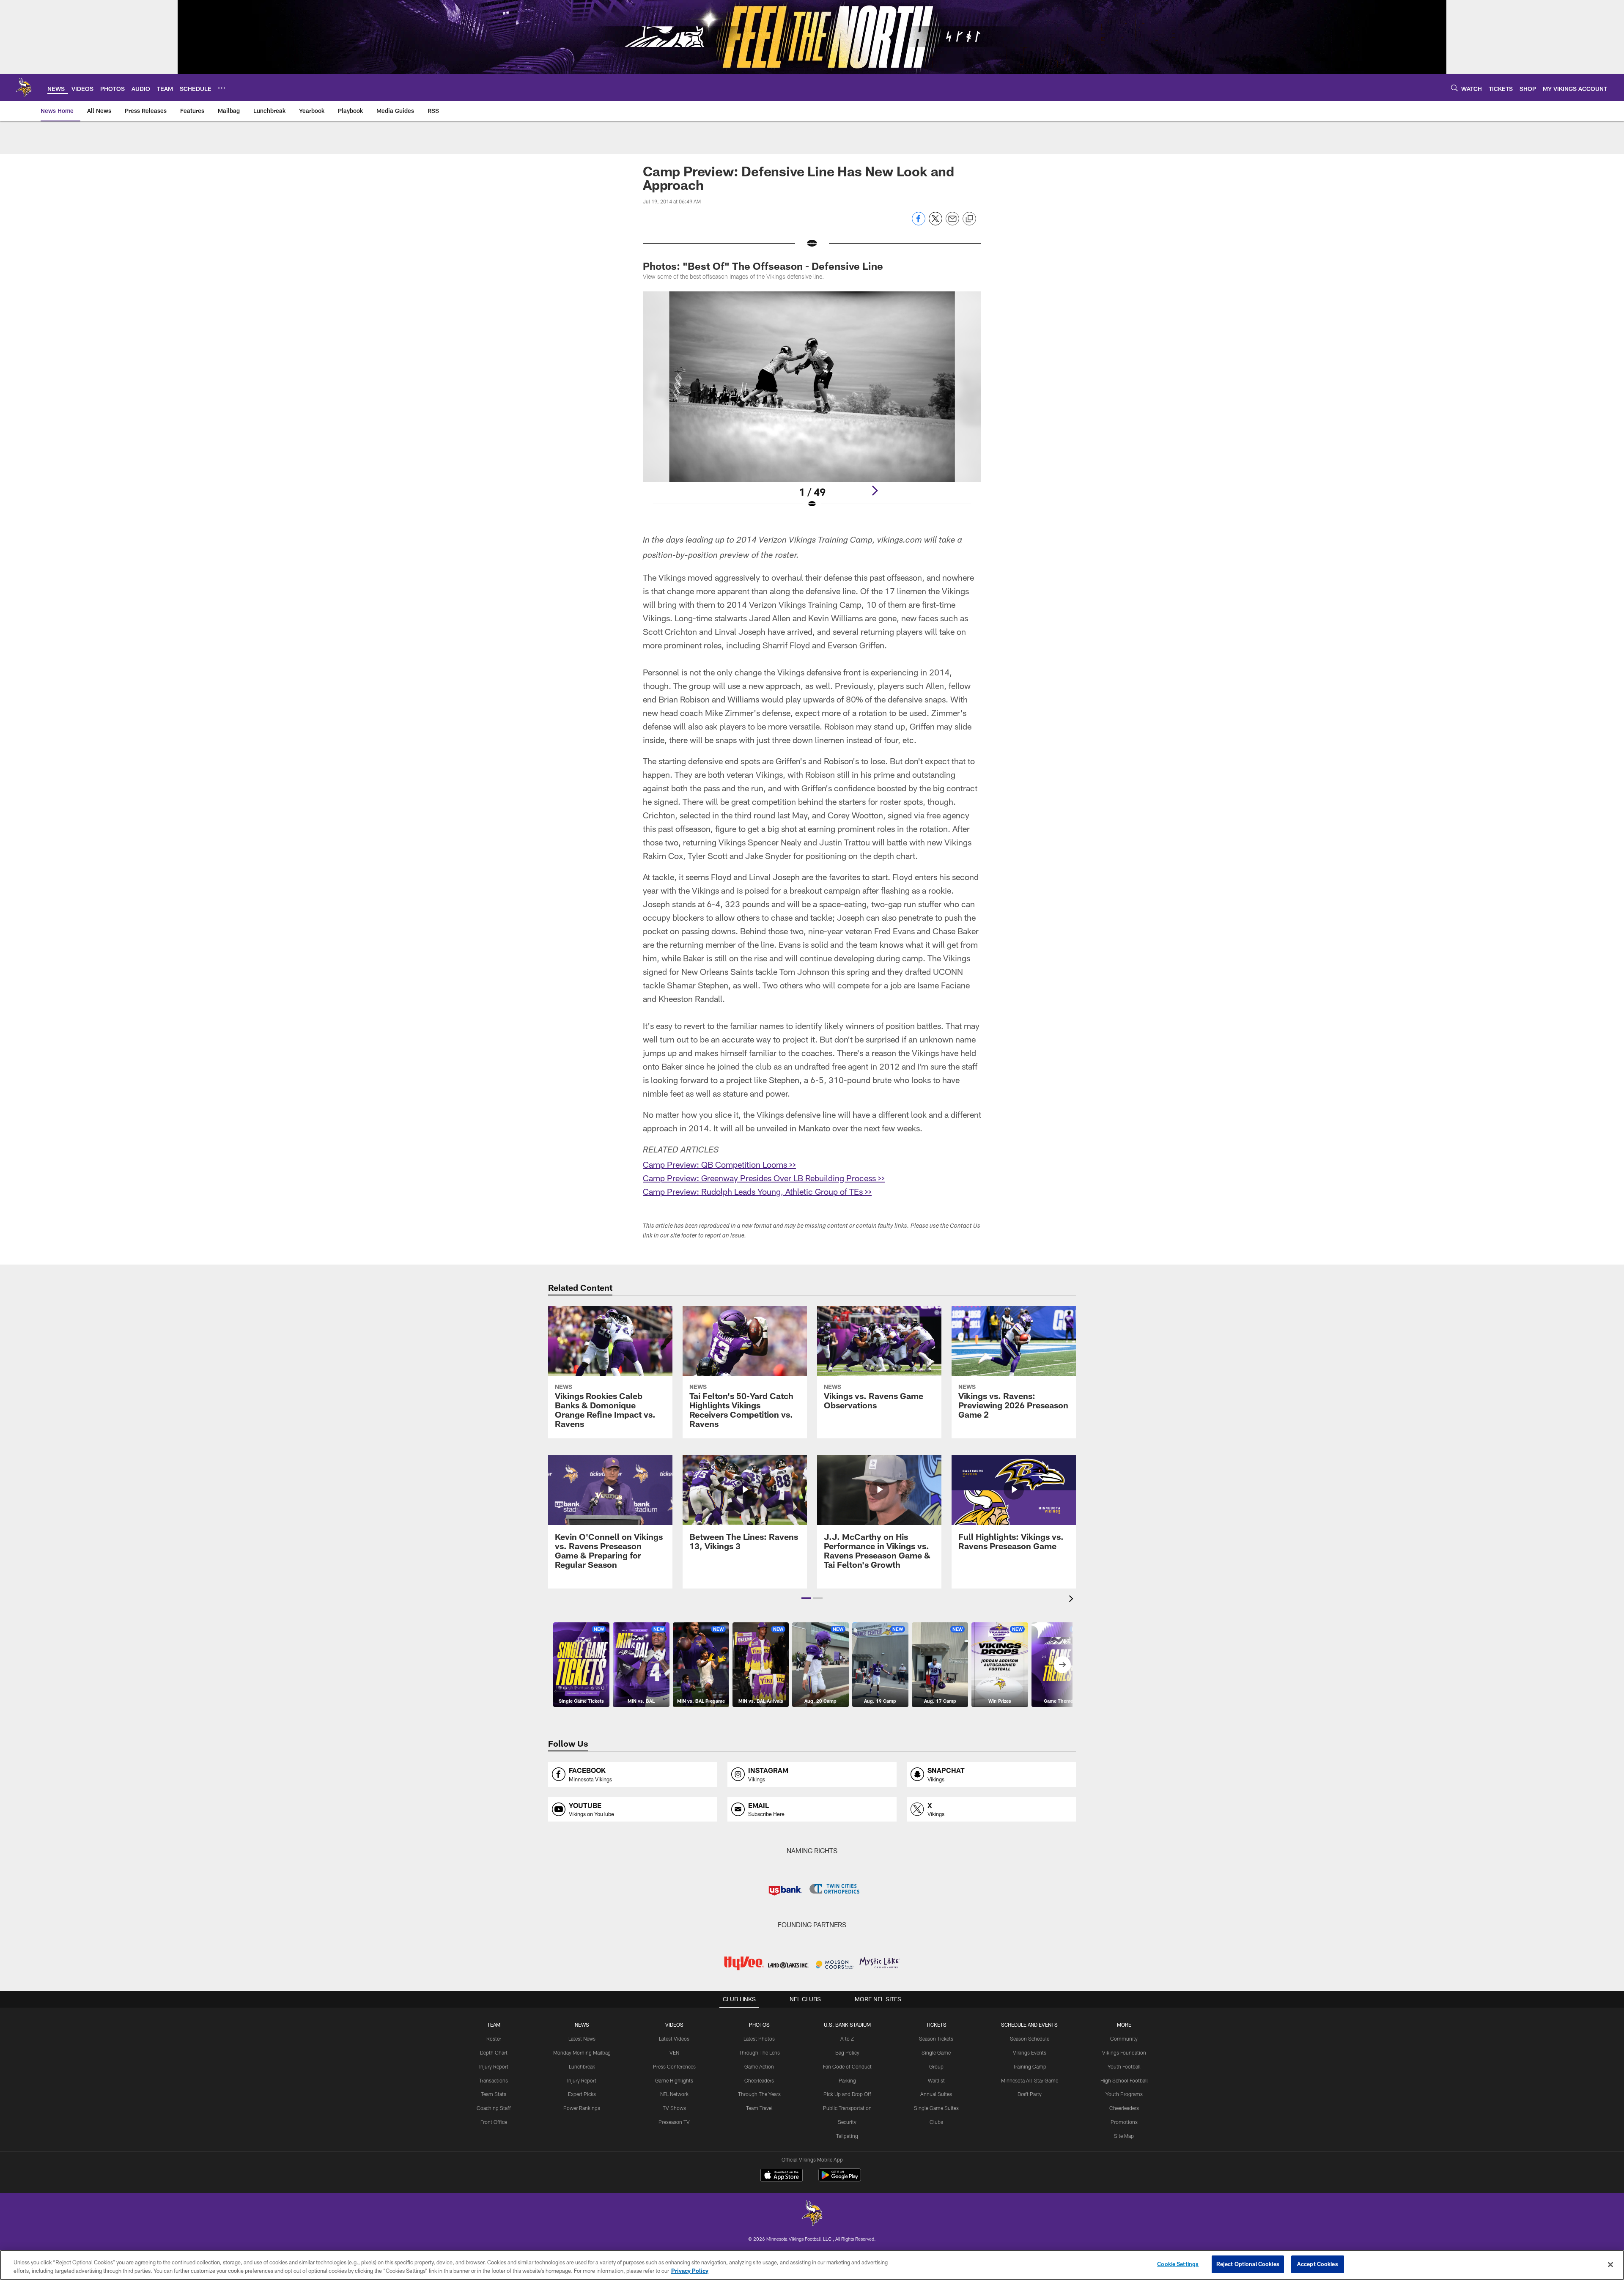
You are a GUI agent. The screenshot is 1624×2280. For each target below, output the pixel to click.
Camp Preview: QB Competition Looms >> (719, 1164)
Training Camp (1030, 2066)
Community (1124, 2039)
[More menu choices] (222, 88)
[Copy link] (969, 219)
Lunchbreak (582, 2066)
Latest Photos (759, 2039)
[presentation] (1073, 1600)
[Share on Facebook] (919, 223)
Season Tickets (936, 2039)
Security (847, 2122)
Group (936, 2066)
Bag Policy (847, 2052)
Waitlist (936, 2080)
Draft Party (1030, 2094)
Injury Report (494, 2066)
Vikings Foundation (1124, 2052)
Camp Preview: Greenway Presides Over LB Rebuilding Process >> (764, 1178)
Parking (847, 2080)
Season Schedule (1030, 2039)
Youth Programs (1124, 2094)
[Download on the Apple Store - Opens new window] (782, 2176)
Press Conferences (674, 2066)
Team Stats (494, 2094)
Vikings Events (1030, 2052)
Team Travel (759, 2108)
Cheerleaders (759, 2080)
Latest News (582, 2039)
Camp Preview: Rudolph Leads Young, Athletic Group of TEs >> (757, 1191)
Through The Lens (759, 2052)
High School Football (1124, 2080)
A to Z (847, 2039)
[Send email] (952, 223)
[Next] (875, 491)
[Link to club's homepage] (24, 88)
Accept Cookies (1318, 2264)
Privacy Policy (690, 2271)
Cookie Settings (1178, 2264)
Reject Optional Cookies (1248, 2264)
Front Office (494, 2122)
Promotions (1124, 2122)
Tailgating (847, 2136)
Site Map (1124, 2136)
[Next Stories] (1062, 1665)
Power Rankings (582, 2108)
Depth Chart (494, 2052)
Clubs (936, 2122)
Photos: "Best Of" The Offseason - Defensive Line (763, 266)
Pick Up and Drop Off (847, 2094)
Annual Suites (936, 2094)
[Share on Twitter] (935, 223)
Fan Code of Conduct (847, 2066)
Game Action (759, 2066)
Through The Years (759, 2094)
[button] (806, 1598)
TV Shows (674, 2108)
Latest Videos (674, 2039)
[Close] (1610, 2264)
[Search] (1454, 88)
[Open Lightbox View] (812, 405)
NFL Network (674, 2094)
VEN (674, 2052)
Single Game (936, 2052)
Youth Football (1124, 2066)
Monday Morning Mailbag (582, 2052)
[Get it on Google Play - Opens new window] (840, 2179)
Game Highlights (674, 2080)
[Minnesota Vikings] (812, 2214)
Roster (494, 2039)
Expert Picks (582, 2094)
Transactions (494, 2080)
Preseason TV (674, 2122)
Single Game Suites (936, 2108)
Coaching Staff (494, 2108)
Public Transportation (847, 2108)
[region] (812, 2265)
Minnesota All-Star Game (1030, 2080)
